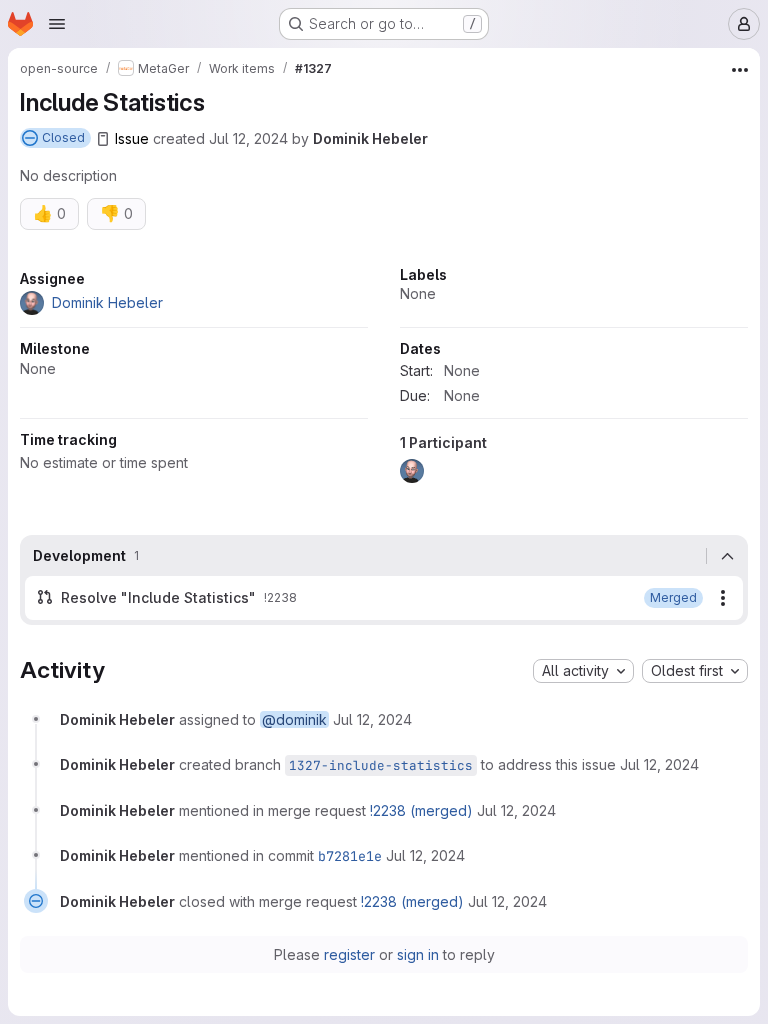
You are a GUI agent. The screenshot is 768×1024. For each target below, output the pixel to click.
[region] (384, 380)
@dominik (294, 719)
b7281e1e (350, 856)
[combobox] (583, 671)
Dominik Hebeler (370, 138)
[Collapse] (727, 556)
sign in (418, 954)
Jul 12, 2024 (248, 138)
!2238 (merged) (421, 810)
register (349, 954)
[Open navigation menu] (57, 24)
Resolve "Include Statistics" (158, 597)
